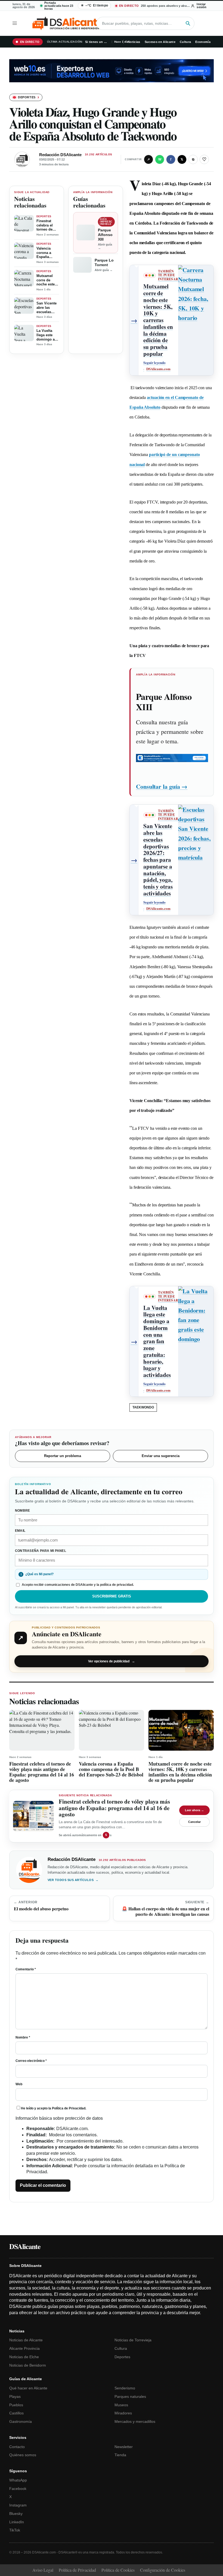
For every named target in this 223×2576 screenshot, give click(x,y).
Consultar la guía (162, 786)
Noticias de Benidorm (28, 2365)
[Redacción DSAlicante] (22, 159)
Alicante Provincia (24, 2348)
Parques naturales (130, 2396)
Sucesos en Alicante (160, 42)
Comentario (26, 1969)
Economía (203, 42)
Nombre (23, 2037)
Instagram (18, 2505)
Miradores (123, 2413)
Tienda (120, 2455)
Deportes (122, 2357)
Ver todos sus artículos (73, 1880)
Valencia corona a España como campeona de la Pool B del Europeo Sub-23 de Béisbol (48, 253)
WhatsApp (18, 2480)
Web (19, 2084)
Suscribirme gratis (112, 1596)
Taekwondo (143, 1407)
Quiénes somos (23, 2455)
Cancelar (194, 1822)
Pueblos (16, 2405)
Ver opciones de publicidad (112, 1661)
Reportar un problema (63, 1456)
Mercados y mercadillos (135, 2421)
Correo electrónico (31, 2061)
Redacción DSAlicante (60, 155)
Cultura (185, 42)
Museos (121, 2405)
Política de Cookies (118, 2570)
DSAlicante (25, 2246)
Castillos (16, 2413)
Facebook (18, 2489)
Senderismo (125, 2388)
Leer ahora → (194, 1810)
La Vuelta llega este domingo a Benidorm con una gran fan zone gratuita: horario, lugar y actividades (48, 335)
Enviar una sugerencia (161, 1456)
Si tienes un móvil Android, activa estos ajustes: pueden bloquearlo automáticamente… (97, 42)
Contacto (17, 2447)
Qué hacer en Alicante (28, 2388)
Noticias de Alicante (26, 2340)
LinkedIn (17, 2522)
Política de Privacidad (69, 2108)
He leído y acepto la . (54, 2108)
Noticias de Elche (24, 2357)
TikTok (15, 2530)
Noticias (134, 42)
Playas (15, 2396)
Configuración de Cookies (163, 2570)
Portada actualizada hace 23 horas (59, 6)
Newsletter (124, 2447)
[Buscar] (188, 23)
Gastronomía (21, 2421)
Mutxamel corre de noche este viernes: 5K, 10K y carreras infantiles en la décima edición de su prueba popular (47, 280)
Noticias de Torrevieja (133, 2340)
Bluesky (16, 2514)
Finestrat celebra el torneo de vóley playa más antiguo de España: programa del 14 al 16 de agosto (48, 225)
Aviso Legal (43, 2570)
